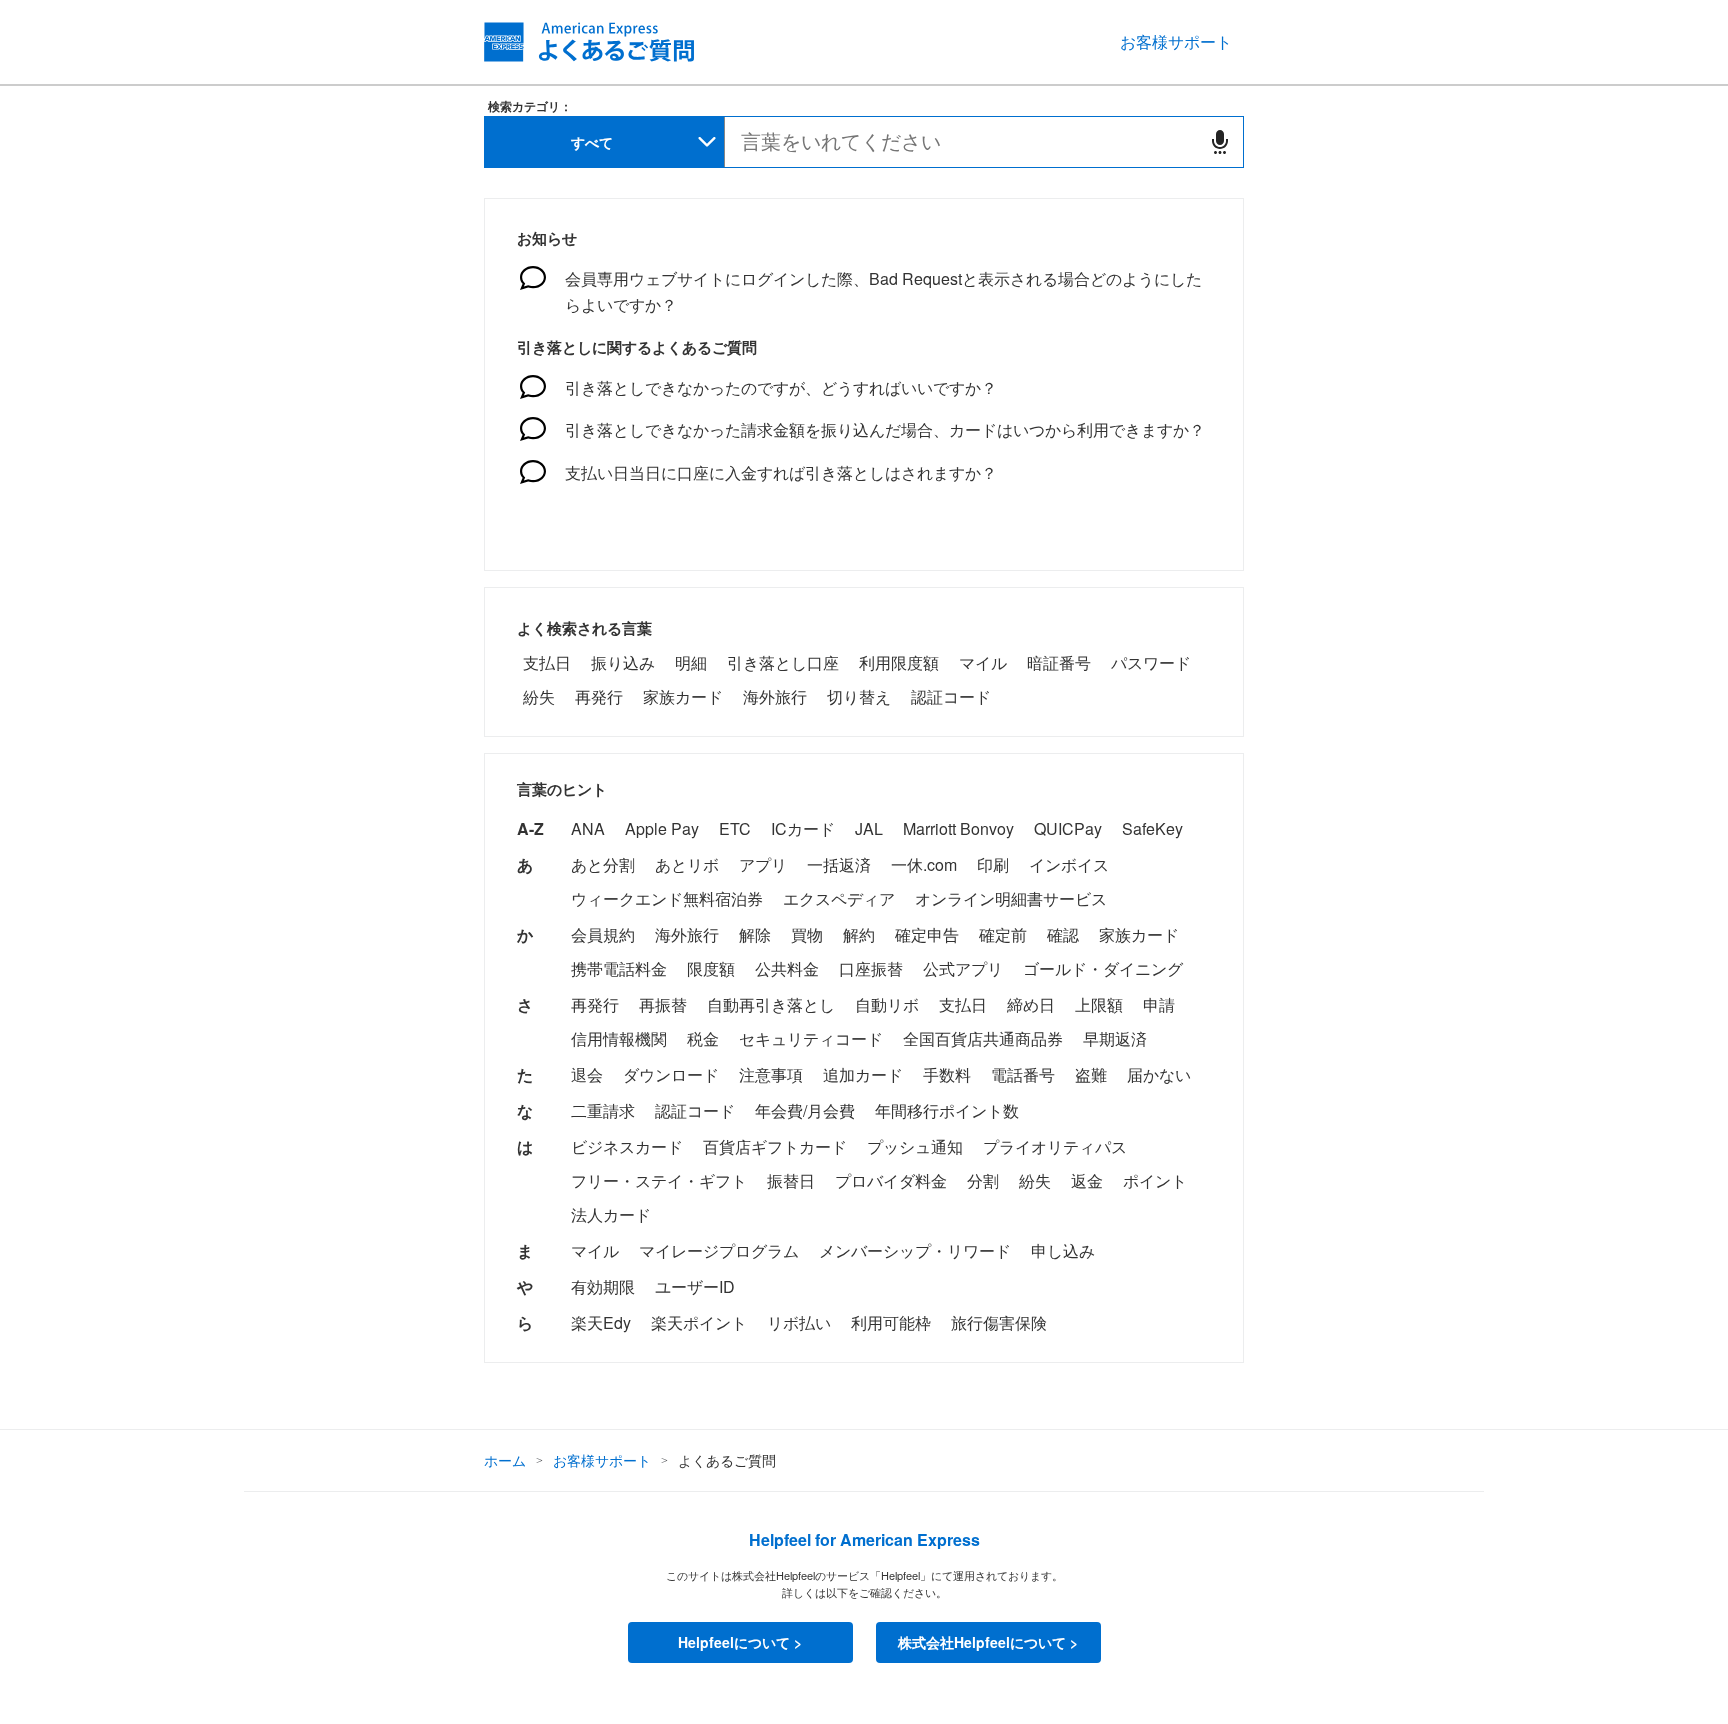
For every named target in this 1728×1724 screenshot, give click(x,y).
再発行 (599, 696)
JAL (869, 828)
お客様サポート (1176, 41)
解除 (755, 934)
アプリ (763, 864)
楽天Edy (601, 1322)
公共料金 (787, 968)
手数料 (947, 1074)
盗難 (1091, 1074)
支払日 (547, 662)
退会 (587, 1074)
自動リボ (887, 1004)
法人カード (611, 1214)
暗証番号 (1059, 662)
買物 (807, 934)
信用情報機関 (619, 1038)
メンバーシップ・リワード (915, 1250)
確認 (1063, 934)
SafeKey (1152, 828)
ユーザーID (695, 1286)
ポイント (1155, 1180)
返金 (1087, 1180)
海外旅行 (775, 696)
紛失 (539, 696)
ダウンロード (671, 1074)
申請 (1159, 1004)
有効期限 (603, 1286)
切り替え (859, 696)
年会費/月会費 (805, 1110)
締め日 (1031, 1004)
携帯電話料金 (619, 968)
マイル (983, 662)
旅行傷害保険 (999, 1322)
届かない (1159, 1074)
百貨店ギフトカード (775, 1146)
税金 (703, 1038)
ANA (588, 828)
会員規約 (603, 934)
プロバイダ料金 (891, 1180)
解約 (859, 934)
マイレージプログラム (719, 1250)
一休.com (924, 864)
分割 (983, 1180)
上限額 (1099, 1004)
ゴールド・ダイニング (1103, 968)
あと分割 (603, 864)
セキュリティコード (811, 1038)
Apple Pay (662, 828)
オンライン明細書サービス (1011, 898)
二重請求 (603, 1110)
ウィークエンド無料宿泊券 (667, 898)
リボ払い (799, 1322)
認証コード (951, 696)
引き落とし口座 (783, 662)
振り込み (623, 662)
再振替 (663, 1004)
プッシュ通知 (915, 1146)
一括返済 (839, 864)
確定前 (1003, 934)
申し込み (1063, 1250)
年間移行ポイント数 (947, 1110)
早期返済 (1115, 1038)
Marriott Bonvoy (958, 828)
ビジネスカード (627, 1146)
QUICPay (1068, 828)
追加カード (863, 1074)
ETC (735, 828)
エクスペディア (839, 898)
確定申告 (927, 934)
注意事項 (771, 1074)
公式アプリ (963, 968)
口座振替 (871, 968)
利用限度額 (899, 662)
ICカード (803, 828)
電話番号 (1023, 1074)
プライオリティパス (1055, 1146)
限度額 (711, 968)
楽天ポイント (699, 1322)
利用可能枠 (891, 1322)
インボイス (1069, 864)
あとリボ (687, 864)
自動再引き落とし (771, 1004)
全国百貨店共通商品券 (983, 1038)
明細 (691, 662)
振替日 (791, 1180)
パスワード (1151, 662)
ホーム (505, 1460)
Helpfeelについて (734, 1642)
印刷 (993, 864)
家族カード (683, 696)
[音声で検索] (1220, 142)
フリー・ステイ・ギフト (659, 1180)
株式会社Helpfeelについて (982, 1642)
